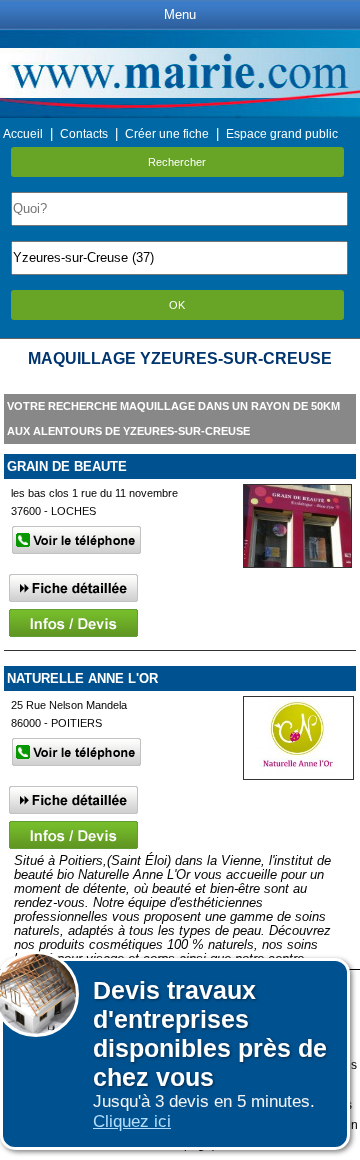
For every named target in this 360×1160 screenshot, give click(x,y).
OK (177, 305)
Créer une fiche (167, 134)
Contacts (84, 134)
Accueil (23, 134)
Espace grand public (282, 134)
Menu (180, 14)
